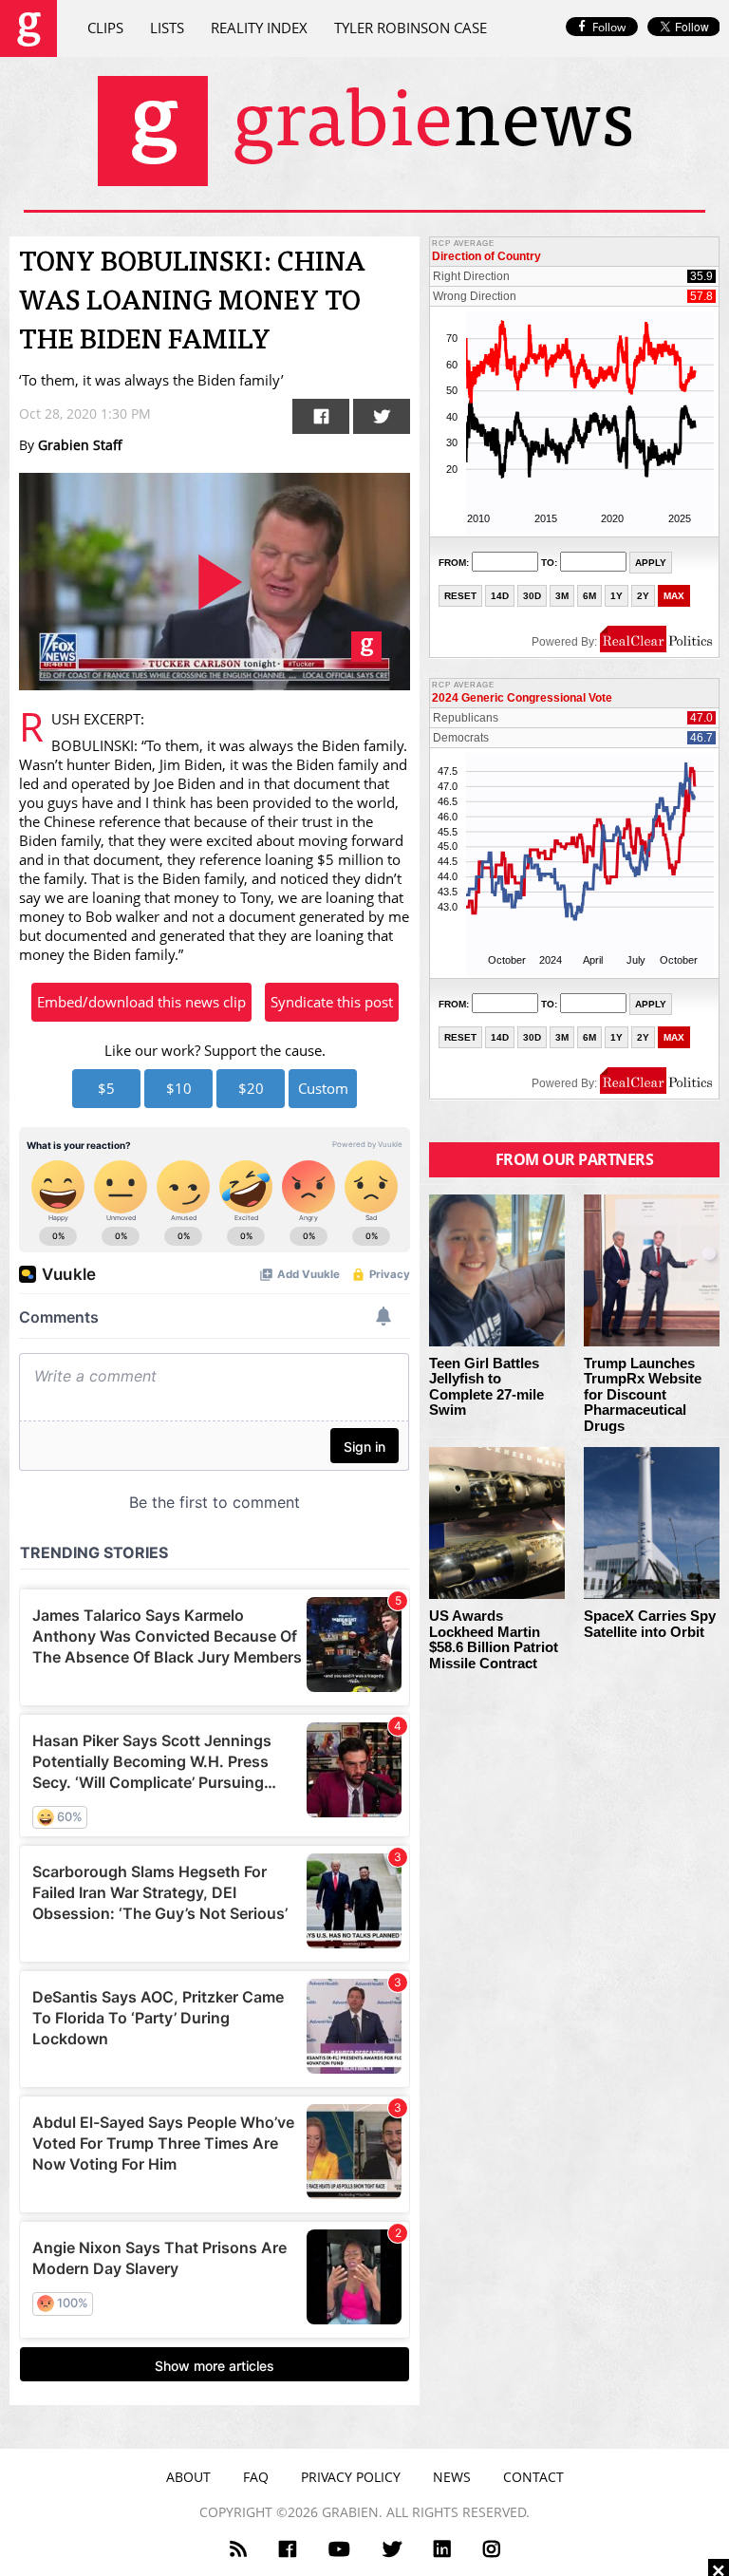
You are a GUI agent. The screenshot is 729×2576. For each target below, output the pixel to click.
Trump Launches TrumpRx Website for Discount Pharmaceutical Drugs (643, 1395)
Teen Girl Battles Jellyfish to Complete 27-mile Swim (486, 1387)
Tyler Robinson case (411, 28)
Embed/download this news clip (141, 1002)
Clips (105, 28)
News (452, 2477)
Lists (167, 28)
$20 (251, 1088)
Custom (323, 1088)
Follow (609, 27)
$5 (106, 1088)
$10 (179, 1088)
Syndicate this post (332, 1002)
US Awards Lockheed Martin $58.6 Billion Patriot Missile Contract (494, 1640)
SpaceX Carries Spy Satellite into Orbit (650, 1624)
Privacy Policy (351, 2477)
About (188, 2477)
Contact (533, 2477)
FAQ (256, 2477)
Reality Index (259, 28)
